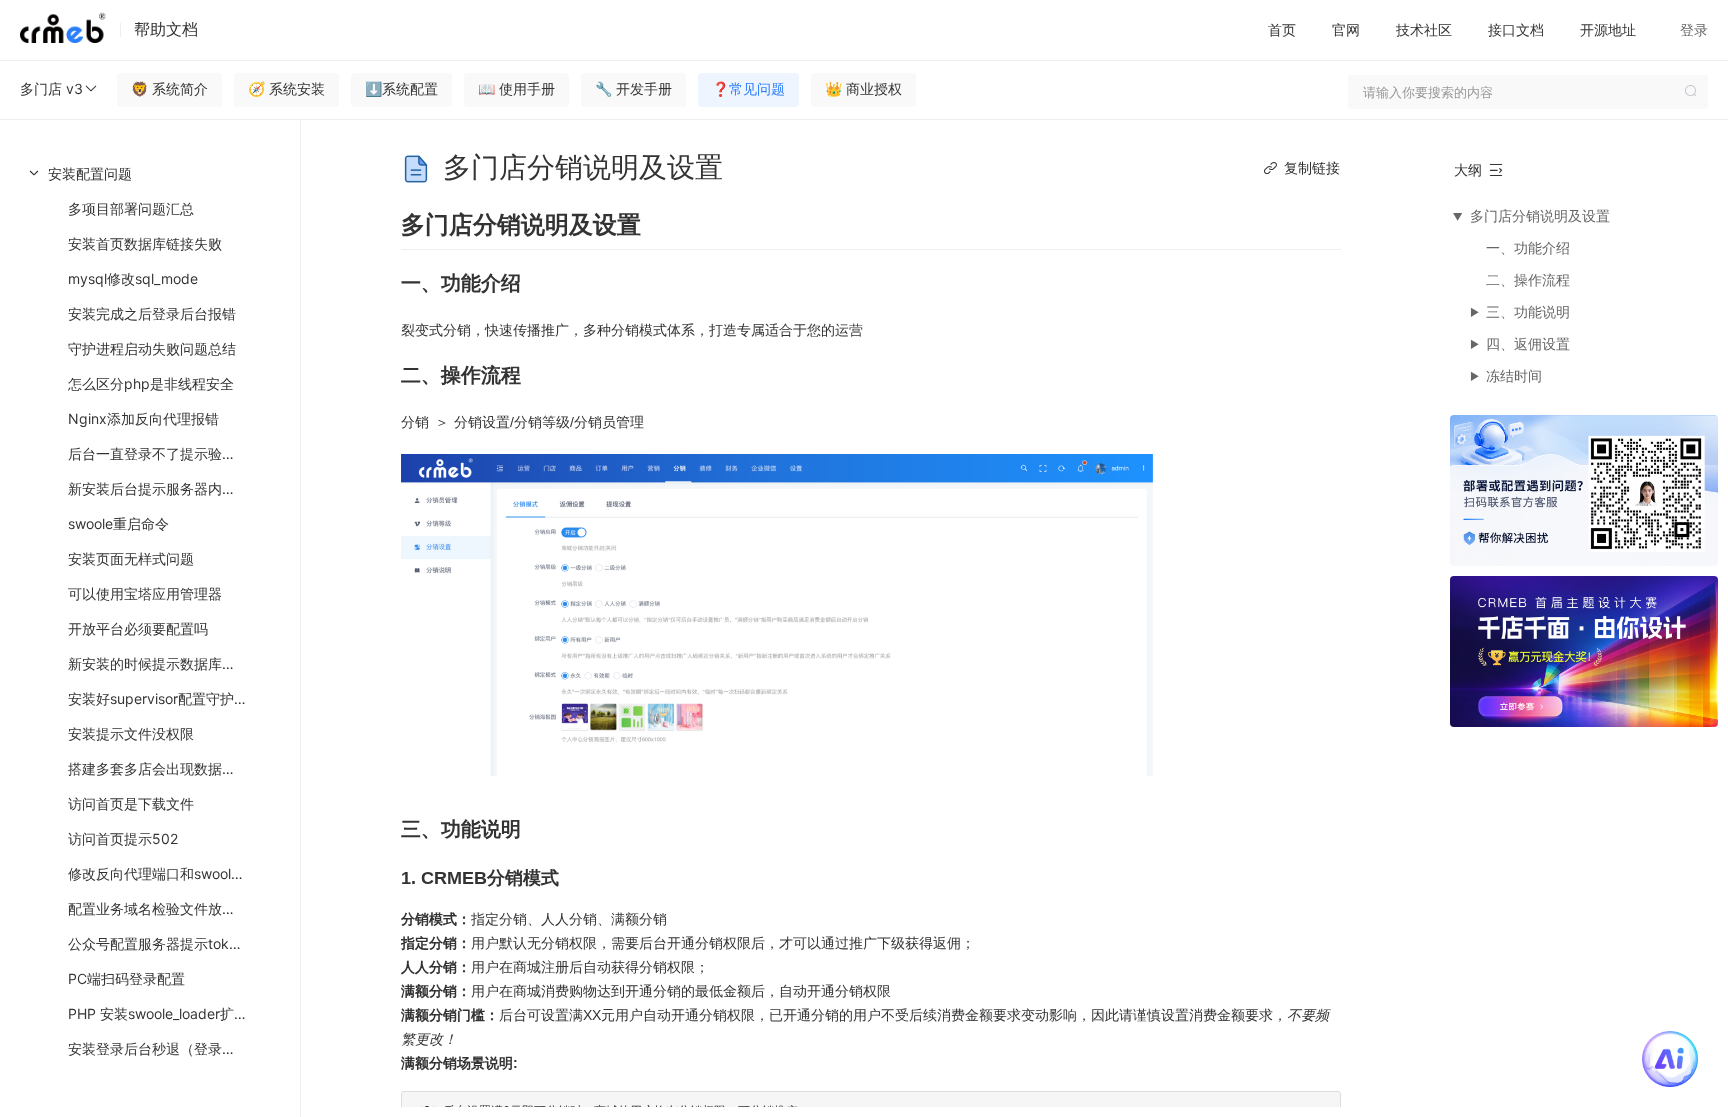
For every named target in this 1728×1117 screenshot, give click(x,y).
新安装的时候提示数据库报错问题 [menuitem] (173, 663)
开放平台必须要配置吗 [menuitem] (138, 628)
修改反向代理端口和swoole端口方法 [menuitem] (180, 873)
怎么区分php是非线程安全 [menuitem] (151, 383)
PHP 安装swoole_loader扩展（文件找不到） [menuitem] (180, 1013)
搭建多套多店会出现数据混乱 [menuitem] (159, 768)
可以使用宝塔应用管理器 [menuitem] (145, 593)
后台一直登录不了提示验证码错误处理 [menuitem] (180, 453)
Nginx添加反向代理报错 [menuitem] (143, 418)
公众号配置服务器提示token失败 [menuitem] (170, 943)
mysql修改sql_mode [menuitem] (133, 278)
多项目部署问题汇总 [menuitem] (131, 208)
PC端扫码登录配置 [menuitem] (126, 978)
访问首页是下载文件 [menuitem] (131, 803)
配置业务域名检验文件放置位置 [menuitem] (166, 908)
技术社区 (1424, 29)
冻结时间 (1514, 375)
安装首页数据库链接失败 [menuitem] (145, 243)
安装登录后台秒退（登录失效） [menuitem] (166, 1048)
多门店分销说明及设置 (1540, 215)
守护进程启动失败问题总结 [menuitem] (152, 348)
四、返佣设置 (1528, 343)
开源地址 (1608, 29)
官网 (1346, 29)
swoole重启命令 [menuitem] (118, 523)
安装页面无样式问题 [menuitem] (131, 558)
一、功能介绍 (1528, 247)
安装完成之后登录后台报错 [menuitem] (152, 313)
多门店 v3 (51, 88)
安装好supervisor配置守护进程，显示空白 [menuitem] (180, 698)
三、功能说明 (1528, 311)
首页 (1282, 29)
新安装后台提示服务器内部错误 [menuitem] (166, 488)
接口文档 (1516, 29)
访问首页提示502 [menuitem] (123, 838)
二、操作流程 (1528, 279)
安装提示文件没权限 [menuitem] (131, 733)
